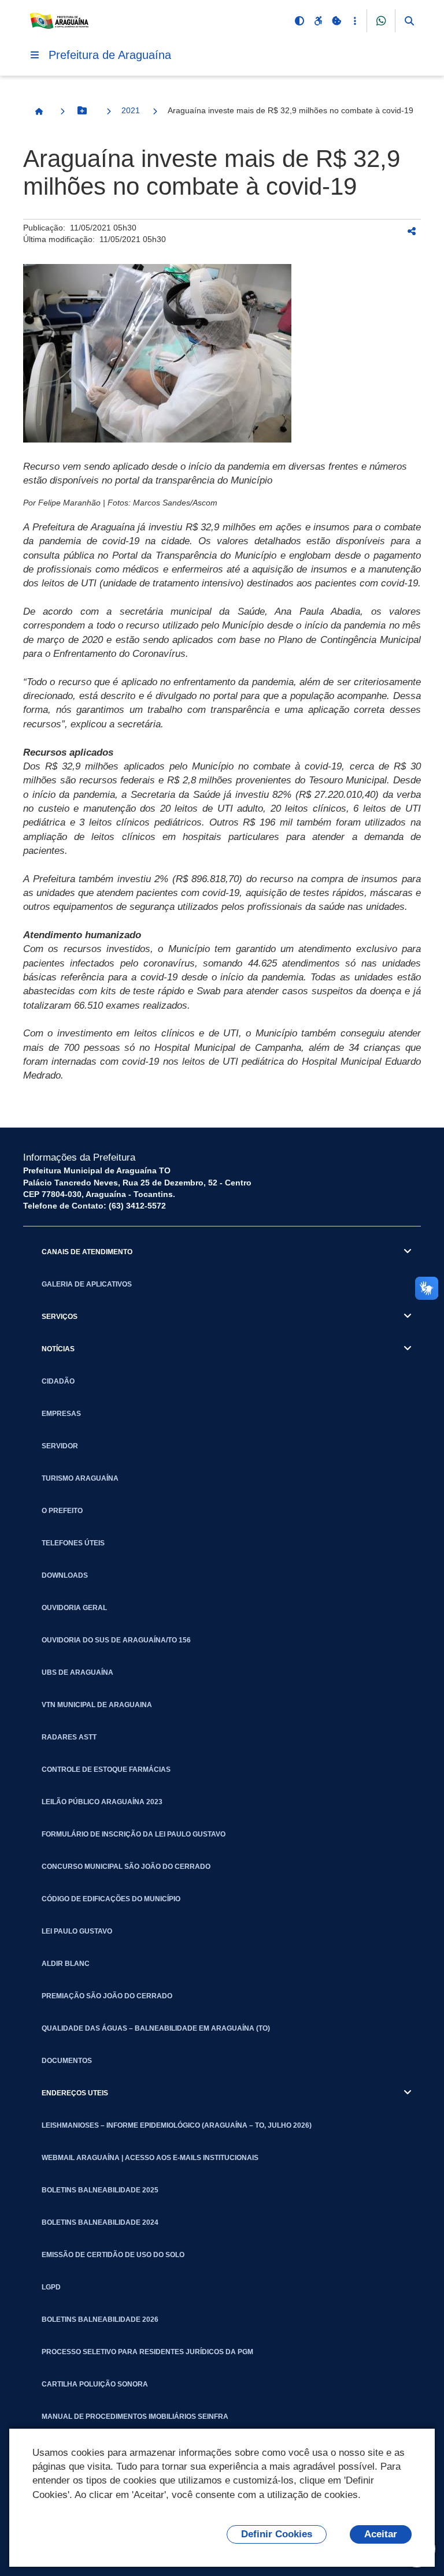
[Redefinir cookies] (336, 21)
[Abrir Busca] (409, 21)
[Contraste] (299, 21)
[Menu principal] (35, 55)
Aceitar (381, 2534)
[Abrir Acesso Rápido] (355, 21)
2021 (131, 110)
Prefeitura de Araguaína (110, 55)
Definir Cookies (277, 2534)
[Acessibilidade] (318, 21)
